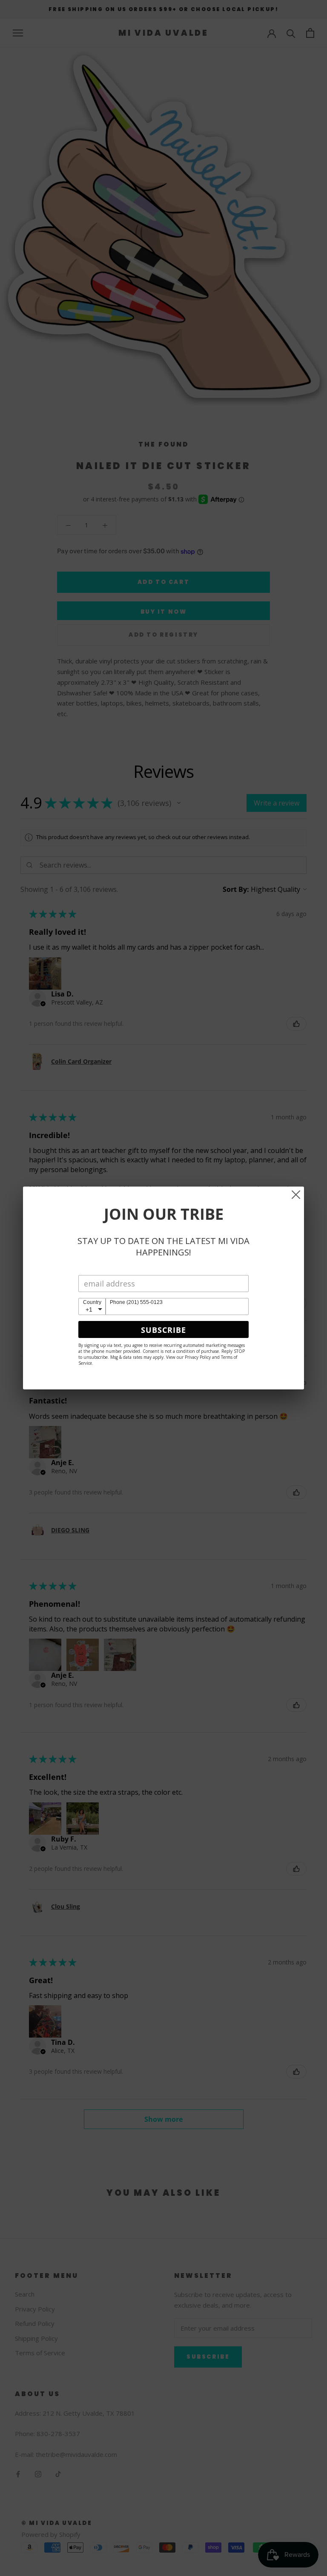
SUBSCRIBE (163, 1330)
